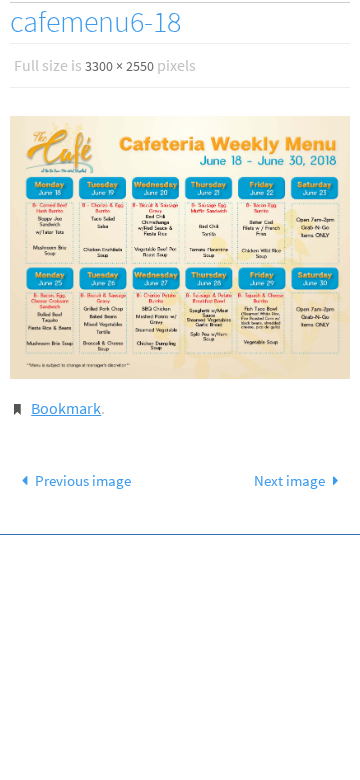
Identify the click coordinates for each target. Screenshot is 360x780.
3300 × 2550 (119, 66)
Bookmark (66, 408)
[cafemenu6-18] (180, 247)
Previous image (83, 480)
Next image (289, 480)
